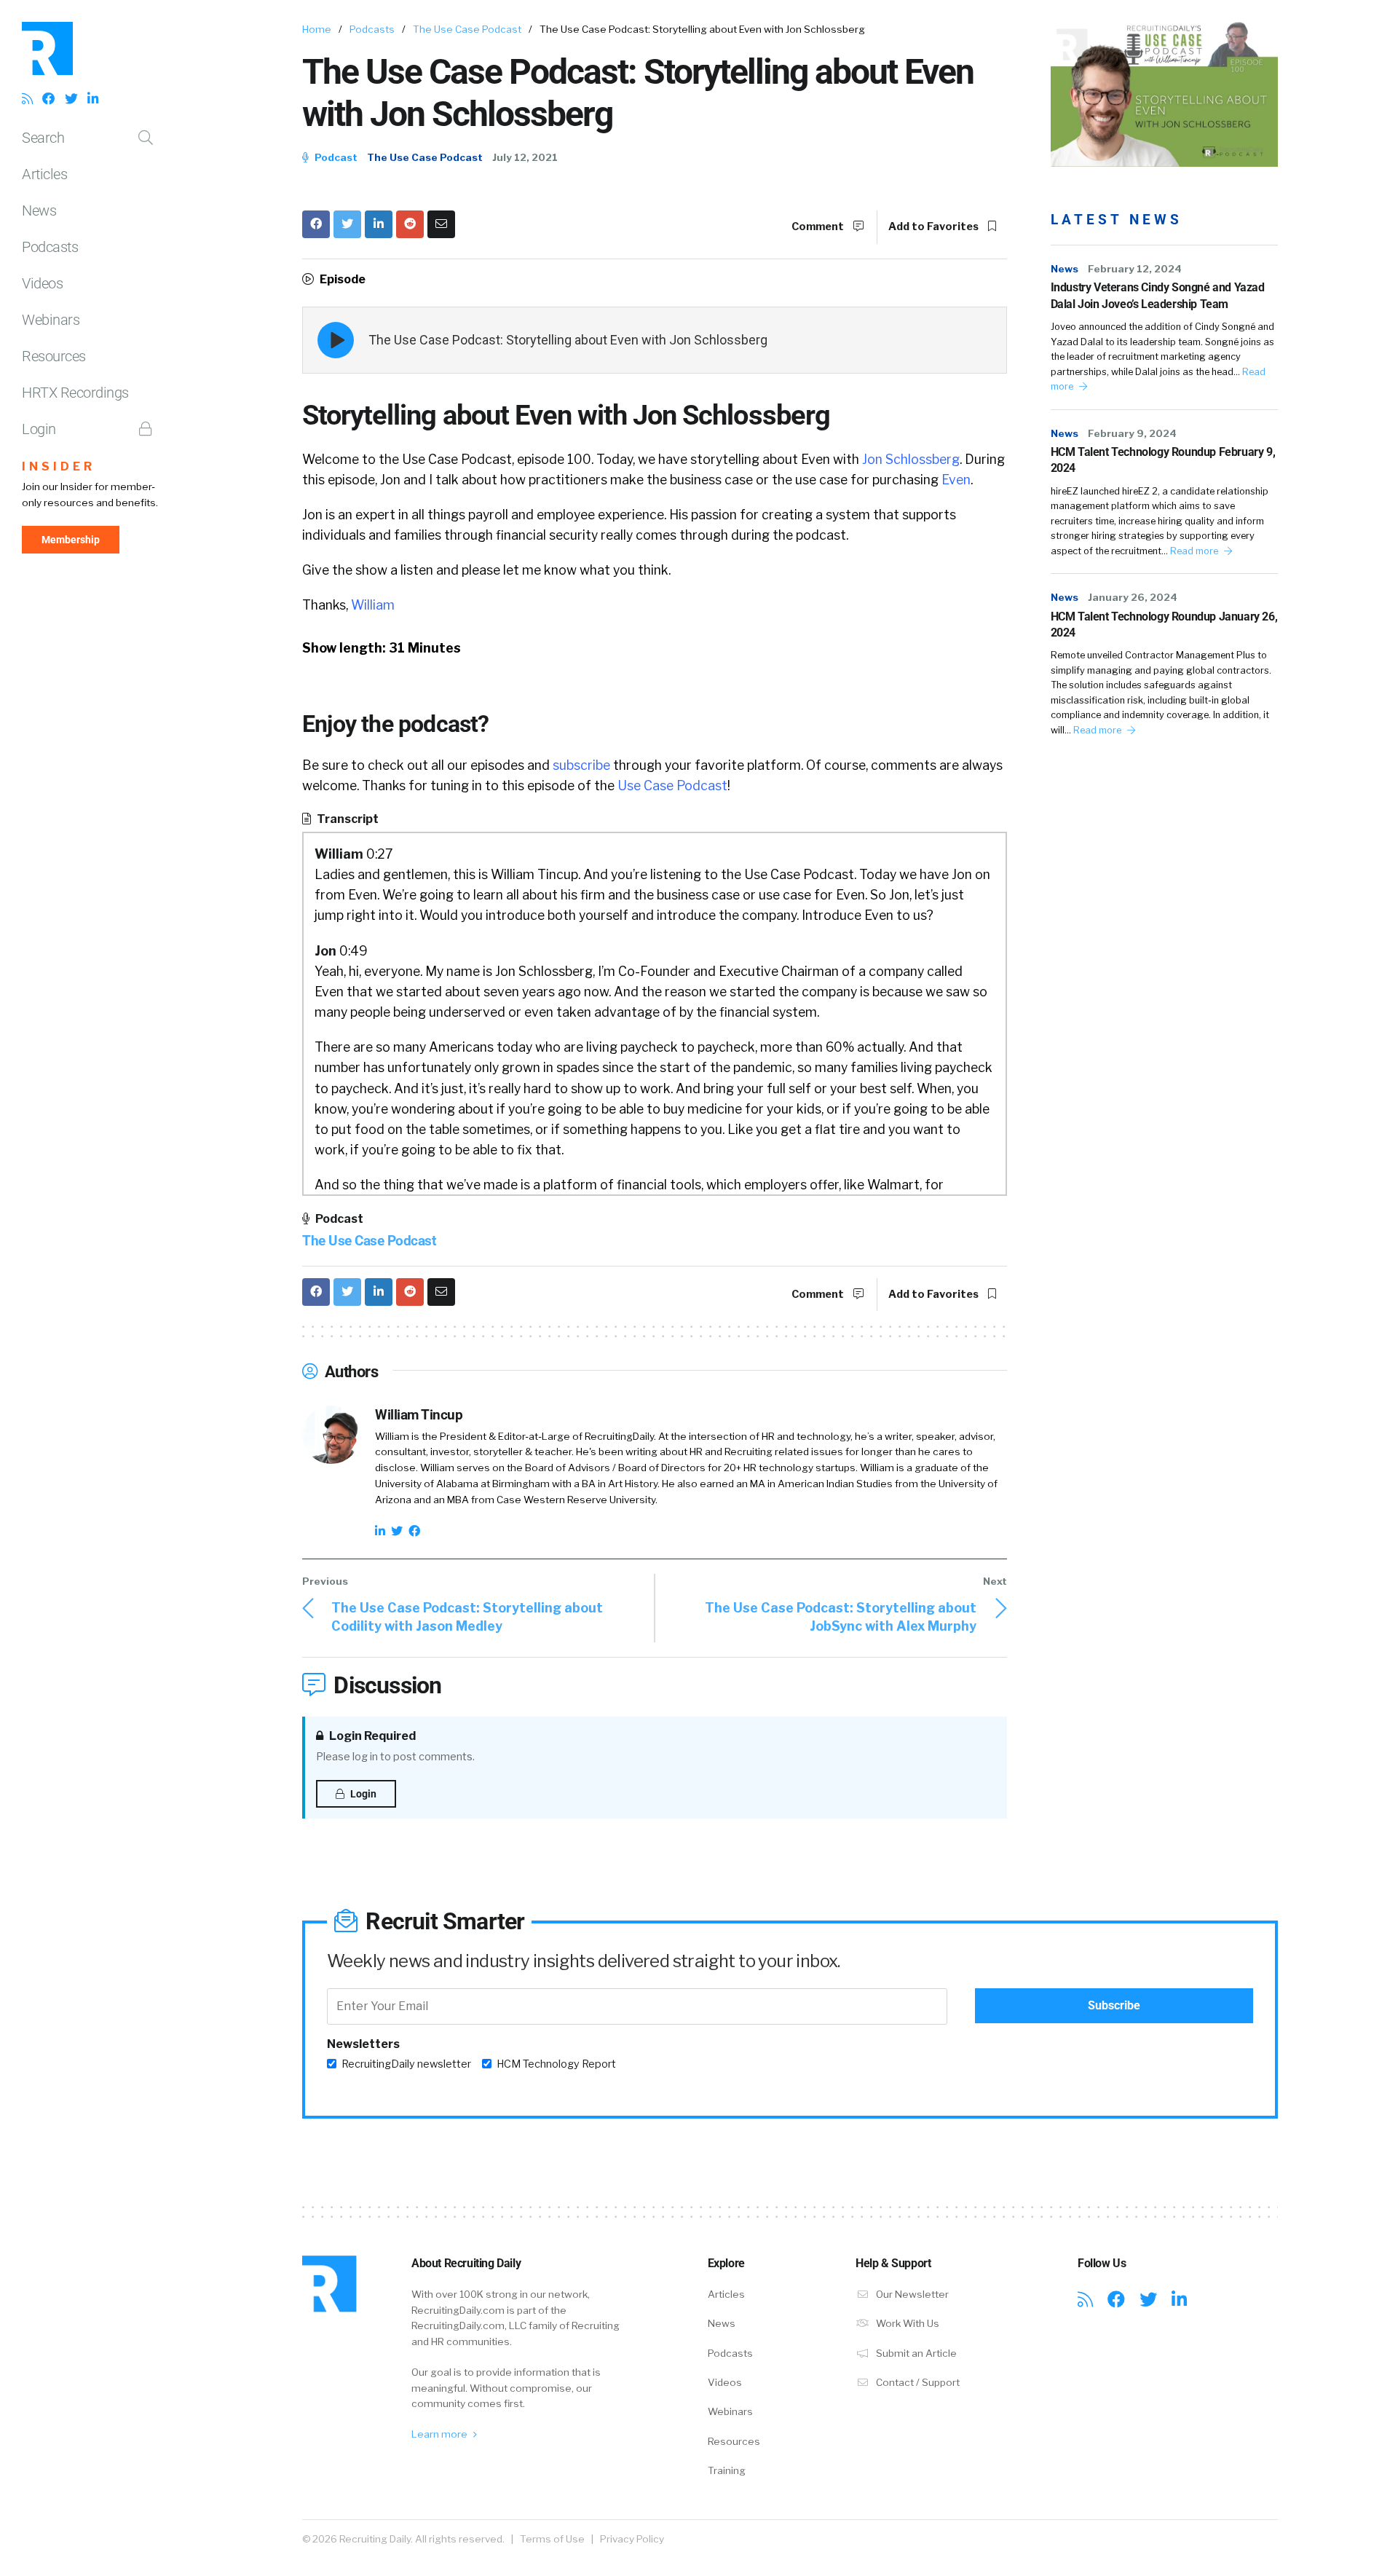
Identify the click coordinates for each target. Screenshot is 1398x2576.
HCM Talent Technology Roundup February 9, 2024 (1163, 460)
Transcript (347, 819)
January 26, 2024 (1133, 597)
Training (727, 2470)
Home (317, 29)
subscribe (581, 765)
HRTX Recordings (75, 393)
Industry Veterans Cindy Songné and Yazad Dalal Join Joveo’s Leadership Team (1158, 295)
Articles (44, 174)
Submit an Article (915, 2353)
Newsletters (363, 2044)
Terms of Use (552, 2539)
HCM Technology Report (556, 2064)
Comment (819, 227)
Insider (59, 466)
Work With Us (907, 2323)
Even (956, 480)
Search (43, 138)
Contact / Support (917, 2382)
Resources (54, 356)
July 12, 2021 (525, 157)
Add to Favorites (935, 227)
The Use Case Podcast (467, 29)
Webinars (51, 320)
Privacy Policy (632, 2539)
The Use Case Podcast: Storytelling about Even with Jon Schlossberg (568, 340)
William (373, 605)
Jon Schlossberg (911, 459)
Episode (341, 279)
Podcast (335, 157)
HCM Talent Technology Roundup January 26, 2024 (1164, 625)
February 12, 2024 (1135, 269)
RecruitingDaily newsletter (406, 2064)
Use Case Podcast (672, 785)
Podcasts (50, 247)
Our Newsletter (911, 2294)
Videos (42, 283)
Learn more (441, 2434)
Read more (1195, 551)
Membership (71, 540)
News (39, 210)
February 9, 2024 (1132, 433)
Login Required (371, 1736)
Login (39, 429)
